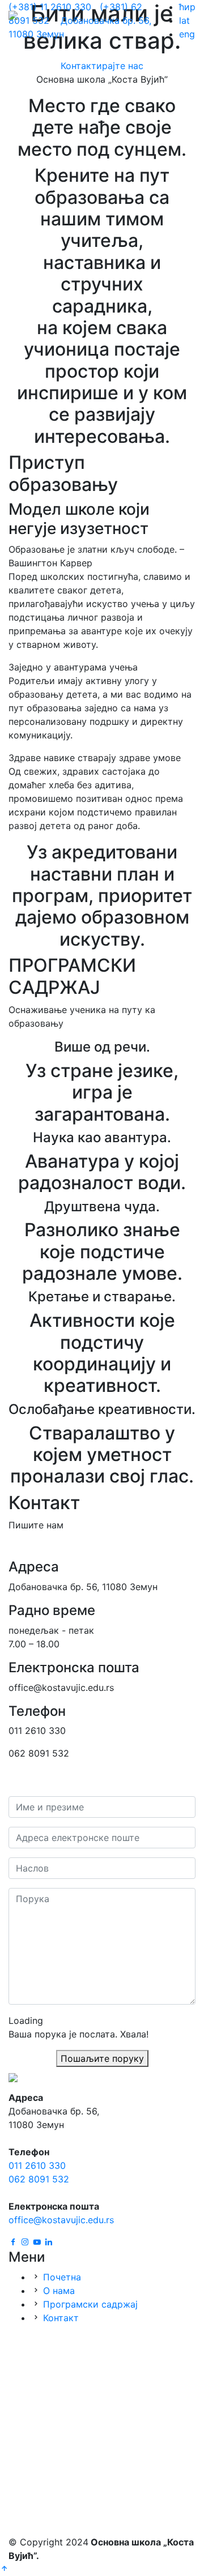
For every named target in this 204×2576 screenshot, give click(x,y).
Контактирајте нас (102, 66)
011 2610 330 (37, 2165)
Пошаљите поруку (102, 2058)
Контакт (61, 2318)
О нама (59, 2291)
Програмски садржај (90, 2304)
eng (187, 34)
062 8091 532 (39, 2179)
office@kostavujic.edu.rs (61, 2220)
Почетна (62, 2277)
